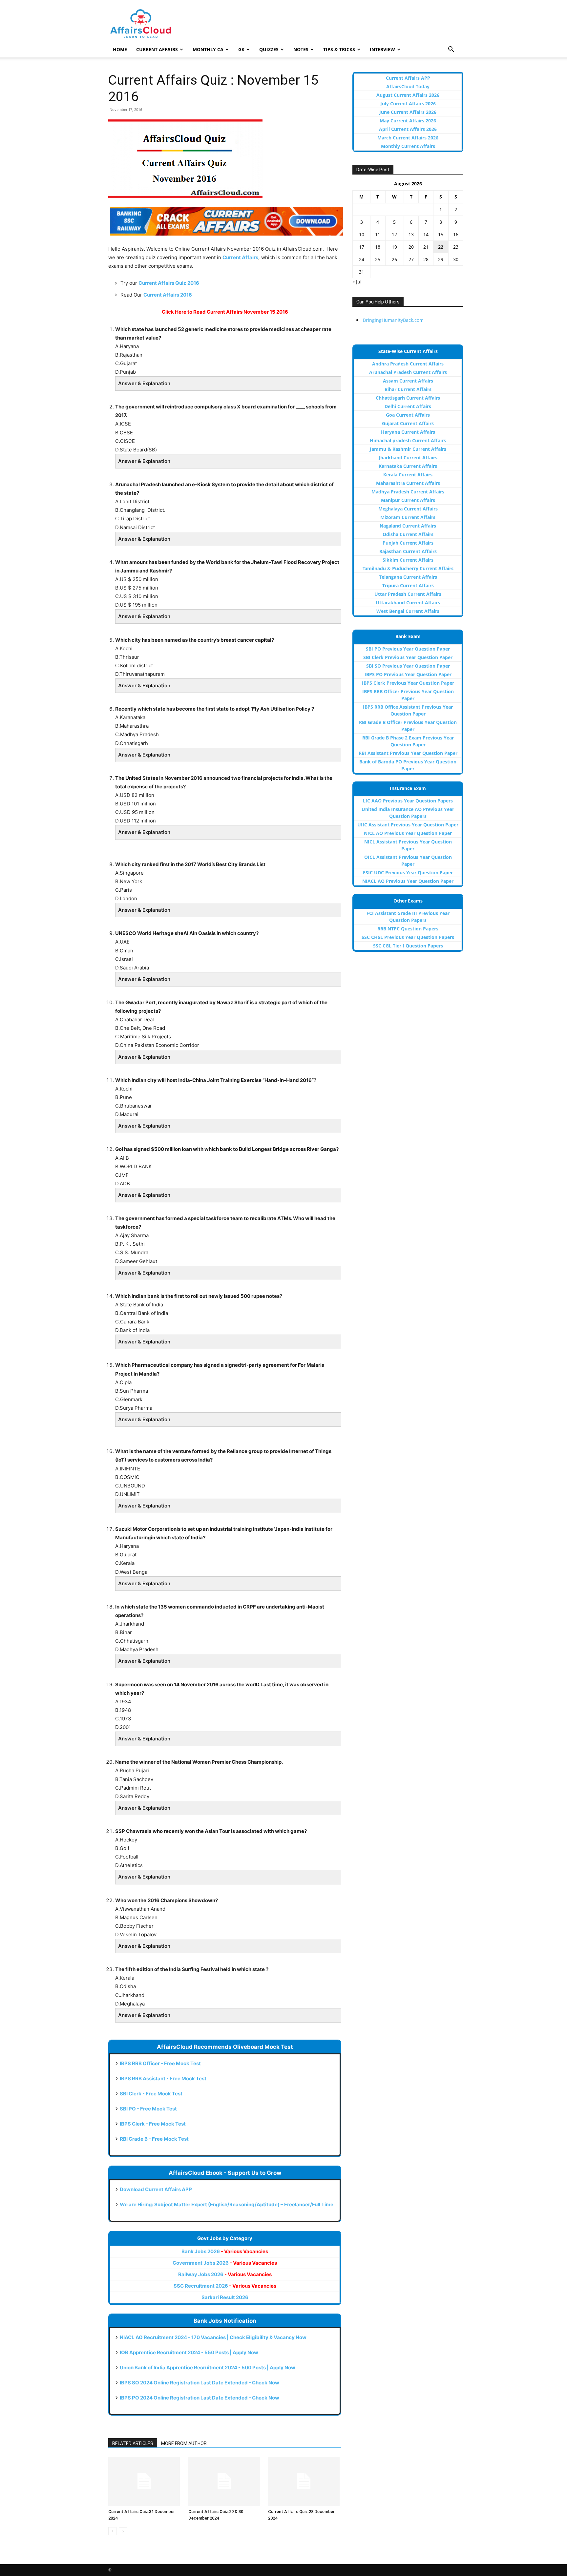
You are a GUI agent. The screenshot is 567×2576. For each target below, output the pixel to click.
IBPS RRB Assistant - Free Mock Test (163, 2078)
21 (426, 247)
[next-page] (123, 2531)
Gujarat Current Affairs (408, 423)
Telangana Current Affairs (408, 577)
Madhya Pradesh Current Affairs (408, 492)
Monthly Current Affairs (408, 146)
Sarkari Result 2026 (225, 2297)
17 (362, 247)
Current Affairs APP (408, 78)
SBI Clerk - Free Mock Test (151, 2094)
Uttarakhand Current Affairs (408, 602)
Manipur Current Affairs (408, 500)
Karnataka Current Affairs (408, 466)
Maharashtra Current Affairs (408, 483)
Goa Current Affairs (408, 415)
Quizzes (269, 49)
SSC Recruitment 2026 (225, 2286)
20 (411, 247)
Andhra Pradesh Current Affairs (408, 364)
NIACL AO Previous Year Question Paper (408, 881)
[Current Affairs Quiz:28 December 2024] (305, 2482)
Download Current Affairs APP (156, 2189)
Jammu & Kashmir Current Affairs (408, 449)
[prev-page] (112, 2531)
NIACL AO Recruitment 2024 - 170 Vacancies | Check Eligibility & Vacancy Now (213, 2337)
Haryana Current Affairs (408, 432)
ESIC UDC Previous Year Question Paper (408, 873)
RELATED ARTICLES (133, 2443)
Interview (382, 49)
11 (378, 234)
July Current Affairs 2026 (408, 104)
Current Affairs (157, 49)
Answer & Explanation (144, 383)
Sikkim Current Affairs (408, 560)
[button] (451, 50)
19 (394, 247)
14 (426, 234)
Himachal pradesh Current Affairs (408, 440)
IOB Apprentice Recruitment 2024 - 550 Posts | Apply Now (189, 2352)
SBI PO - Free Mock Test (148, 2109)
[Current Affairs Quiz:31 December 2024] (145, 2482)
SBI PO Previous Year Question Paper (408, 649)
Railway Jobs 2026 (225, 2274)
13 (411, 234)
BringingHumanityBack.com (393, 320)
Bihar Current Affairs (408, 389)
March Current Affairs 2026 (408, 138)
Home (120, 49)
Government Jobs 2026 (225, 2263)
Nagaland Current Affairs (408, 526)
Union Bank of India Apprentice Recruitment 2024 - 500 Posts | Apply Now (208, 2368)
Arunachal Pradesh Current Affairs (408, 372)
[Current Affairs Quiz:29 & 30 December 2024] (225, 2482)
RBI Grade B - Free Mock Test (154, 2139)
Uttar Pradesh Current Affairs (408, 594)
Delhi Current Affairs (408, 406)
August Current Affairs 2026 (408, 95)
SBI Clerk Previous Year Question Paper (408, 657)
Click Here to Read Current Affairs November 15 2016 (225, 312)
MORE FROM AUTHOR (184, 2443)
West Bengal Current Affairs (408, 611)
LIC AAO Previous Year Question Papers (408, 801)
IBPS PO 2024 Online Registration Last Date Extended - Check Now (199, 2398)
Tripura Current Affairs (408, 585)
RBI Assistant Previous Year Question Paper (408, 753)
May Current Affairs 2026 (408, 121)
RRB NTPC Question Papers (408, 929)
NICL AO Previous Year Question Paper (408, 833)
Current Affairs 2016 (168, 295)
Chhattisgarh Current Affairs (408, 398)
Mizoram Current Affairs (408, 517)
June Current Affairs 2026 (408, 112)
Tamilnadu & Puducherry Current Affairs (408, 568)
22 (441, 247)
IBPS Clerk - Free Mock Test (153, 2124)
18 (378, 247)
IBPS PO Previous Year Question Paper (408, 674)
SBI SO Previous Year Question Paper (408, 666)
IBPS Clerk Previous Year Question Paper (408, 683)
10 (362, 234)
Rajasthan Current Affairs (408, 551)
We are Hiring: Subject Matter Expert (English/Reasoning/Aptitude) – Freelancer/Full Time (227, 2204)
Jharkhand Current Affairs (408, 457)
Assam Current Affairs (408, 381)
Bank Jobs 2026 (225, 2251)
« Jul (357, 282)
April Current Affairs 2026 (408, 129)
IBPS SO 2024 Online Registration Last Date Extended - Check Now (199, 2383)
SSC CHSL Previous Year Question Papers (408, 937)
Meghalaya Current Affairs (408, 509)
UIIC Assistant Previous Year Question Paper (408, 825)
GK (241, 49)
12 (394, 234)
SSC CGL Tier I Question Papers (408, 946)
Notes (301, 49)
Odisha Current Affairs (408, 534)
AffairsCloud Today (408, 86)
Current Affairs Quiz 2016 (169, 283)
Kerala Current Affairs (408, 475)
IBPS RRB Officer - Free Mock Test (160, 2063)
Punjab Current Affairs (408, 543)
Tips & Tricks (339, 49)
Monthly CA (208, 49)
